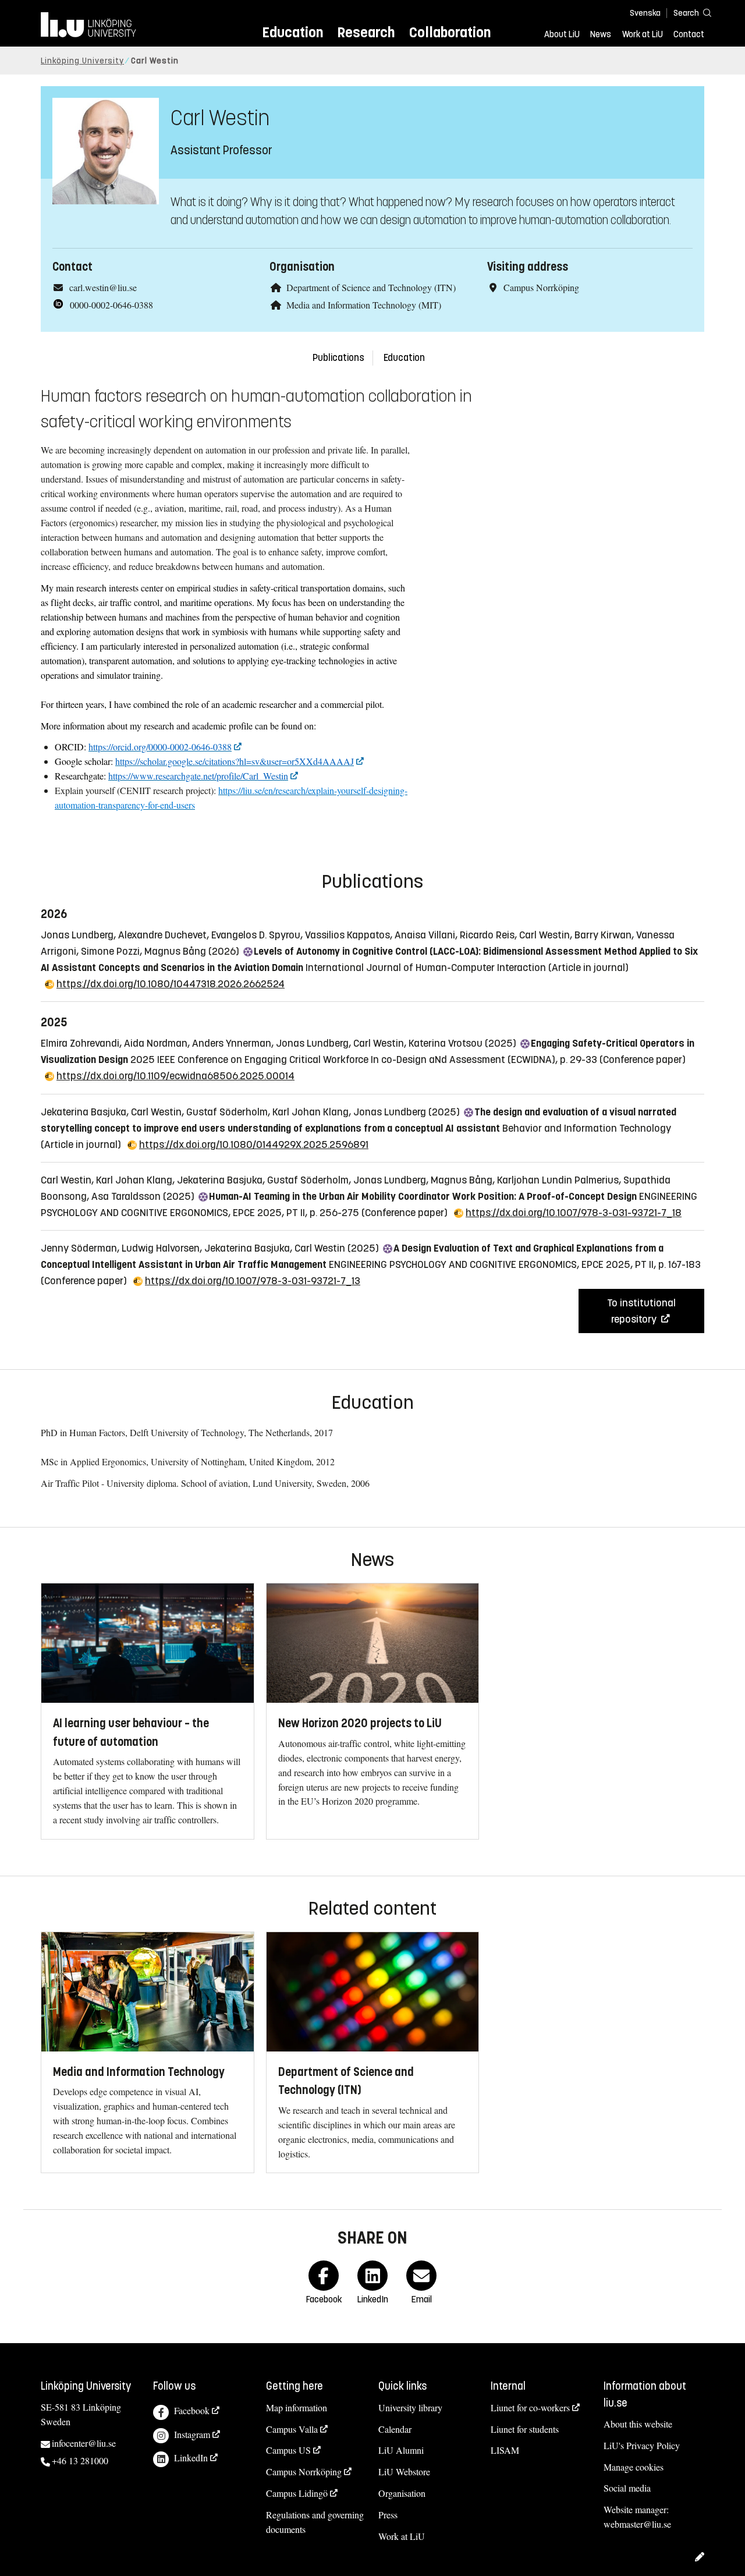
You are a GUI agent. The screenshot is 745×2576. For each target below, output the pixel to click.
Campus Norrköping (304, 2472)
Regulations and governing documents (315, 2522)
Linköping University (82, 61)
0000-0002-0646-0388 (111, 305)
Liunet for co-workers (530, 2407)
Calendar (395, 2429)
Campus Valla (292, 2429)
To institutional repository (641, 1311)
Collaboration (450, 32)
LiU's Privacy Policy (642, 2445)
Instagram (192, 2434)
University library (410, 2407)
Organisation (402, 2493)
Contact (689, 34)
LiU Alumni (401, 2450)
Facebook (192, 2410)
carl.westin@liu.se (103, 287)
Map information (297, 2407)
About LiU (562, 34)
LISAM (505, 2450)
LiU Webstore (404, 2472)
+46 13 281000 (80, 2460)
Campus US (288, 2450)
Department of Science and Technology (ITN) (371, 287)
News (601, 34)
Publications (338, 358)
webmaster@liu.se (637, 2524)
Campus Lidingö (297, 2493)
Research (366, 32)
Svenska (645, 13)
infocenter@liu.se (84, 2443)
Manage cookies (634, 2467)
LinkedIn (191, 2458)
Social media (627, 2488)
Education (292, 32)
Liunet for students (525, 2429)
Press (388, 2515)
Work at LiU (643, 34)
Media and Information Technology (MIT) (364, 305)
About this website (638, 2424)
